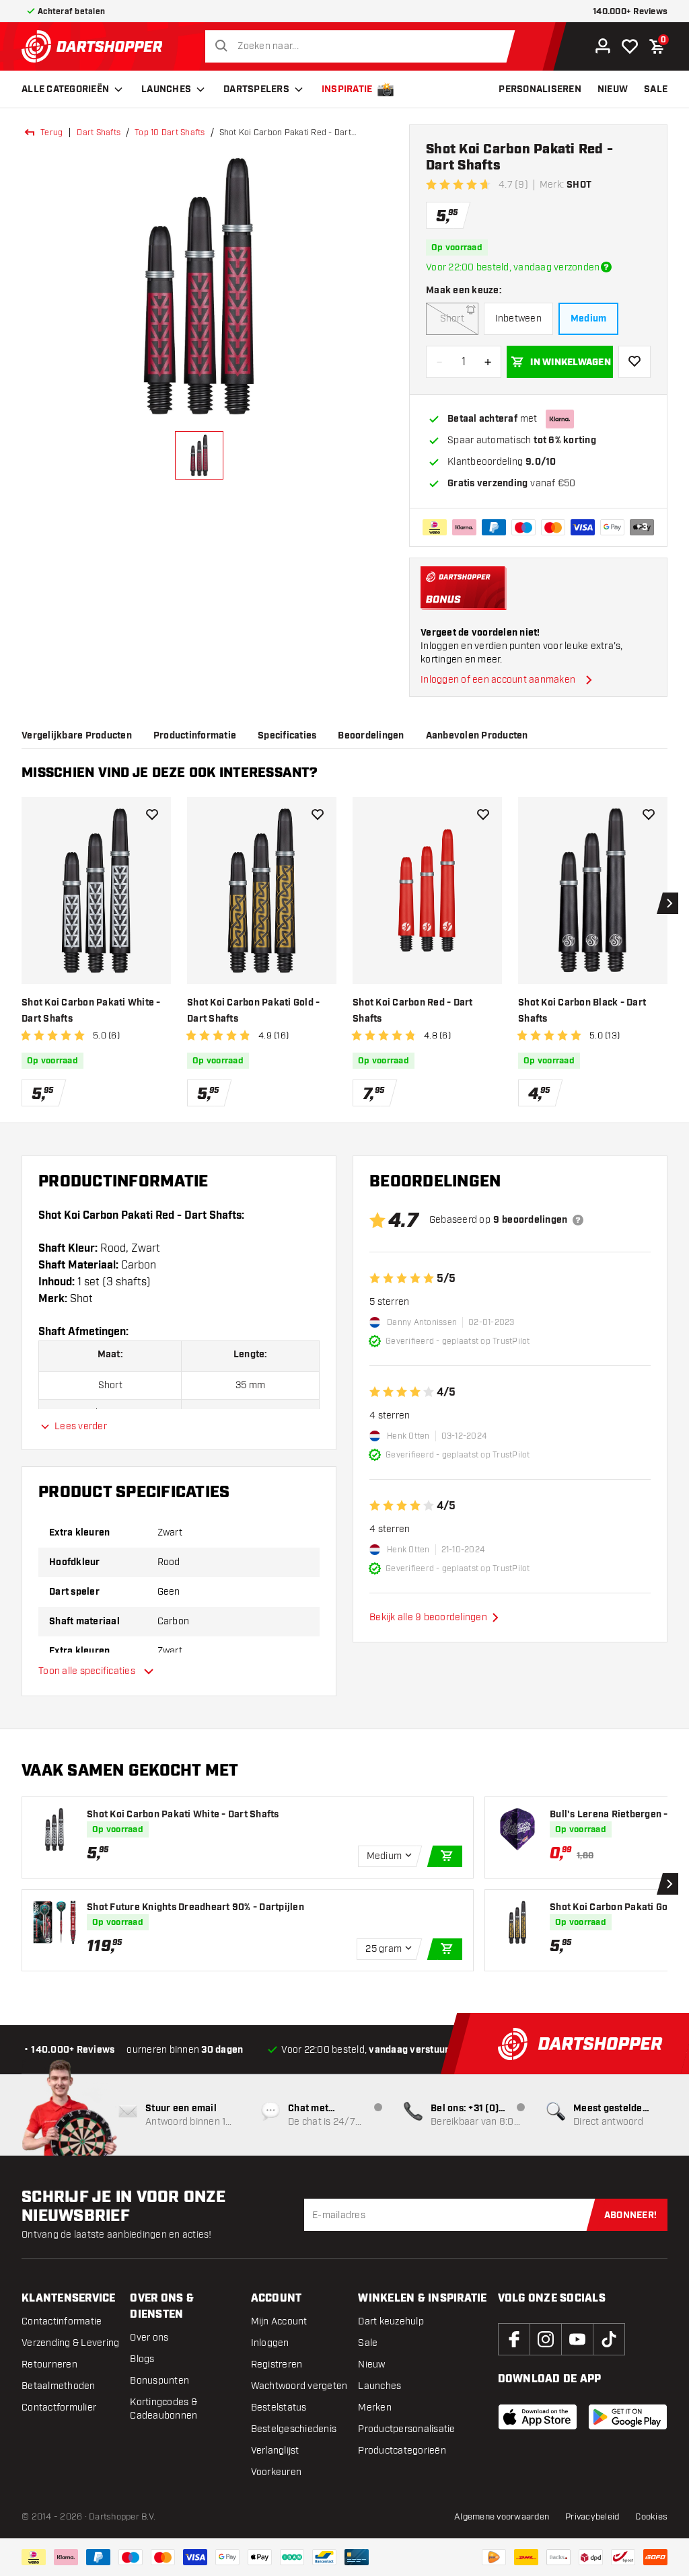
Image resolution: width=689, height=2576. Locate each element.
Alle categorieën (65, 89)
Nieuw (371, 2364)
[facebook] (514, 2339)
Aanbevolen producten (477, 736)
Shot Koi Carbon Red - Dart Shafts (413, 1011)
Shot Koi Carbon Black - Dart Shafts (582, 1011)
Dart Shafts (99, 132)
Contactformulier (59, 2408)
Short (452, 318)
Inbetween (518, 318)
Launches (166, 89)
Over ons (149, 2338)
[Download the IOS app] (538, 2417)
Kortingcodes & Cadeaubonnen (164, 2409)
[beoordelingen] (578, 1220)
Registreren (277, 2364)
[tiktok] (609, 2339)
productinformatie (195, 736)
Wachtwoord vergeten (299, 2386)
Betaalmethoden (59, 2386)
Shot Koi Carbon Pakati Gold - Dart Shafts (253, 1011)
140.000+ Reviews (630, 12)
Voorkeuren (277, 2472)
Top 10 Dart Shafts (170, 132)
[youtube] (577, 2339)
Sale (368, 2343)
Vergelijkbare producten (77, 736)
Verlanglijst (275, 2451)
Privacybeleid (592, 2517)
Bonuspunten (159, 2381)
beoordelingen (371, 736)
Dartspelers (256, 89)
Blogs (142, 2359)
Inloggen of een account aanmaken (498, 680)
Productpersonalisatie (406, 2429)
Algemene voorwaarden (502, 2517)
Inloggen (270, 2343)
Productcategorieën (402, 2451)
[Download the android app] (628, 2417)
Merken (375, 2408)
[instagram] (546, 2339)
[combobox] (364, 46)
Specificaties (287, 736)
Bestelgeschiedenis (294, 2429)
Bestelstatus (279, 2408)
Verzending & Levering (70, 2343)
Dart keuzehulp (391, 2321)
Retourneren (49, 2364)
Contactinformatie (62, 2321)
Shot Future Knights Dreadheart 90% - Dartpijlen (195, 1907)
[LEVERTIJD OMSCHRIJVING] (606, 267)
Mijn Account (279, 2321)
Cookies (651, 2517)
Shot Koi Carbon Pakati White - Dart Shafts (91, 1011)
